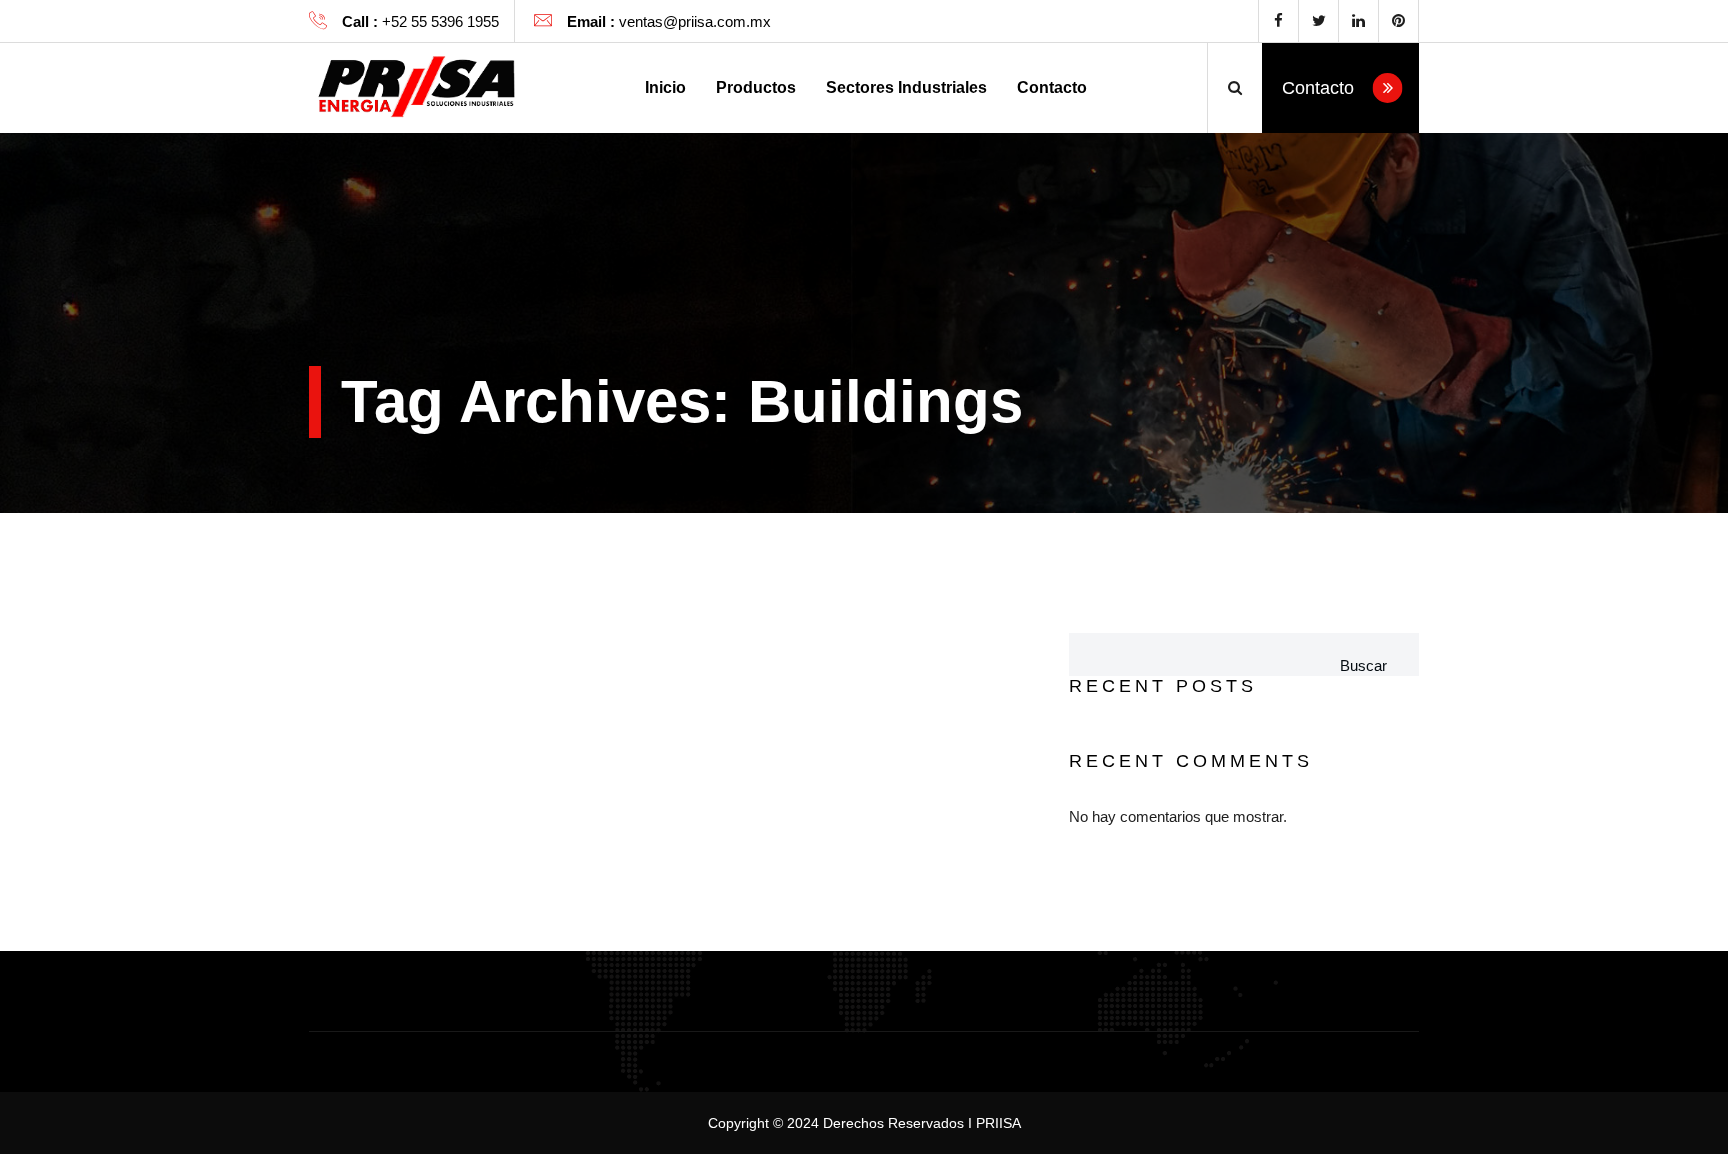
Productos (756, 87)
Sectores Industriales (906, 87)
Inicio (665, 87)
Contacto (1052, 87)
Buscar (1363, 665)
